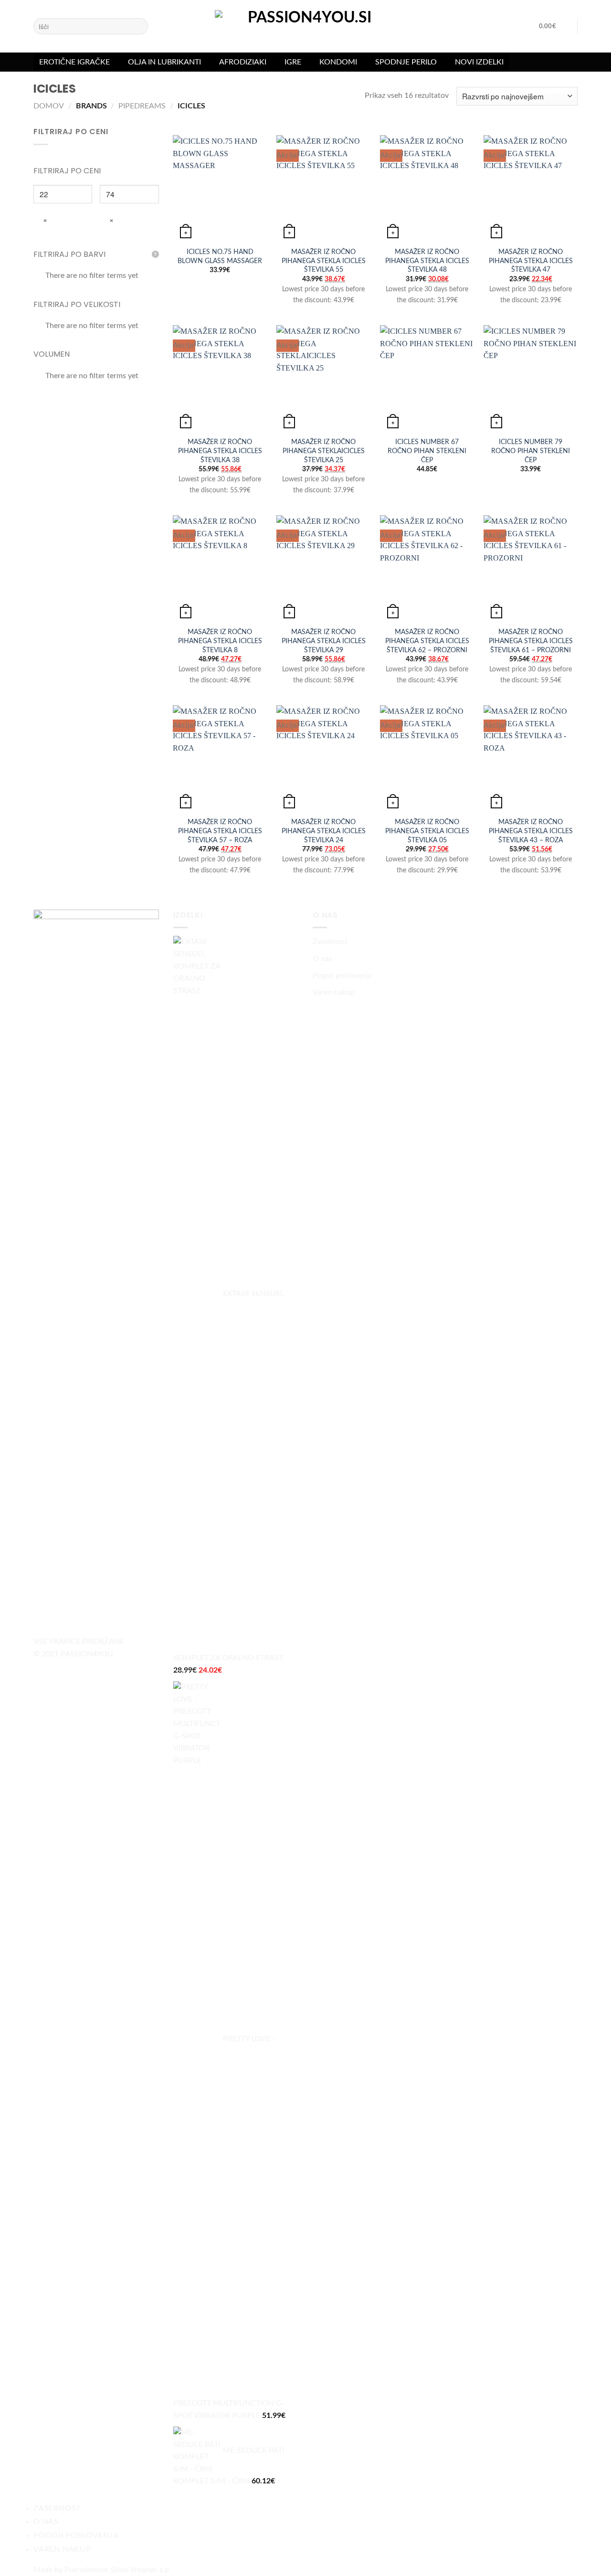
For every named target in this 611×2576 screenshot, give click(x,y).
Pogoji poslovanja (342, 975)
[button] (553, 26)
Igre (293, 62)
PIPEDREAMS (142, 106)
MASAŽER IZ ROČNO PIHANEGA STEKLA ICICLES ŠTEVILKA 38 (220, 451)
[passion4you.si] (305, 31)
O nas (322, 959)
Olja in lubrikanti (164, 62)
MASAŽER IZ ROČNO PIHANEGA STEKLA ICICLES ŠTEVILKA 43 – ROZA (531, 831)
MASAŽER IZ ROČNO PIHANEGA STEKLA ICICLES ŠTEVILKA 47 (531, 261)
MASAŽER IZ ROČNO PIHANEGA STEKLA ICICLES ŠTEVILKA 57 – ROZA (220, 831)
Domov (49, 106)
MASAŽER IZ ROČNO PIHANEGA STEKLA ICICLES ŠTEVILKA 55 (324, 261)
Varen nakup (334, 992)
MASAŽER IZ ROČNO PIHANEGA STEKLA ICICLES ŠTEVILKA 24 (324, 831)
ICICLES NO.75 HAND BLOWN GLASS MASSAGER (220, 256)
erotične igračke (74, 62)
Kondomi (338, 62)
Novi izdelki (479, 62)
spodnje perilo (406, 62)
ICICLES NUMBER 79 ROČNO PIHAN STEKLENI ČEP (531, 451)
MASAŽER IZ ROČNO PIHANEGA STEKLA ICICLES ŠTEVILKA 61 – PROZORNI (531, 641)
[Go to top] (591, 2563)
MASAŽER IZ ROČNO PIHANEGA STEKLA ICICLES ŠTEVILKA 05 (427, 831)
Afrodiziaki (243, 62)
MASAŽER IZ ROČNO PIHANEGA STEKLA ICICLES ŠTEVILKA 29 (324, 641)
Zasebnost (330, 942)
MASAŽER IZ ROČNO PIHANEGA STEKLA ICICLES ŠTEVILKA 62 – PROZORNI (427, 641)
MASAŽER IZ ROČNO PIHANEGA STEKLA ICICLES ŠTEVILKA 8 (220, 641)
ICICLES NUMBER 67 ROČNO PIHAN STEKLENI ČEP (427, 451)
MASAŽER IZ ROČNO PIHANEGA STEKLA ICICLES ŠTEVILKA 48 (427, 261)
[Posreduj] (139, 26)
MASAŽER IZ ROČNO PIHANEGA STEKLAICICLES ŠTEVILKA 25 (324, 451)
